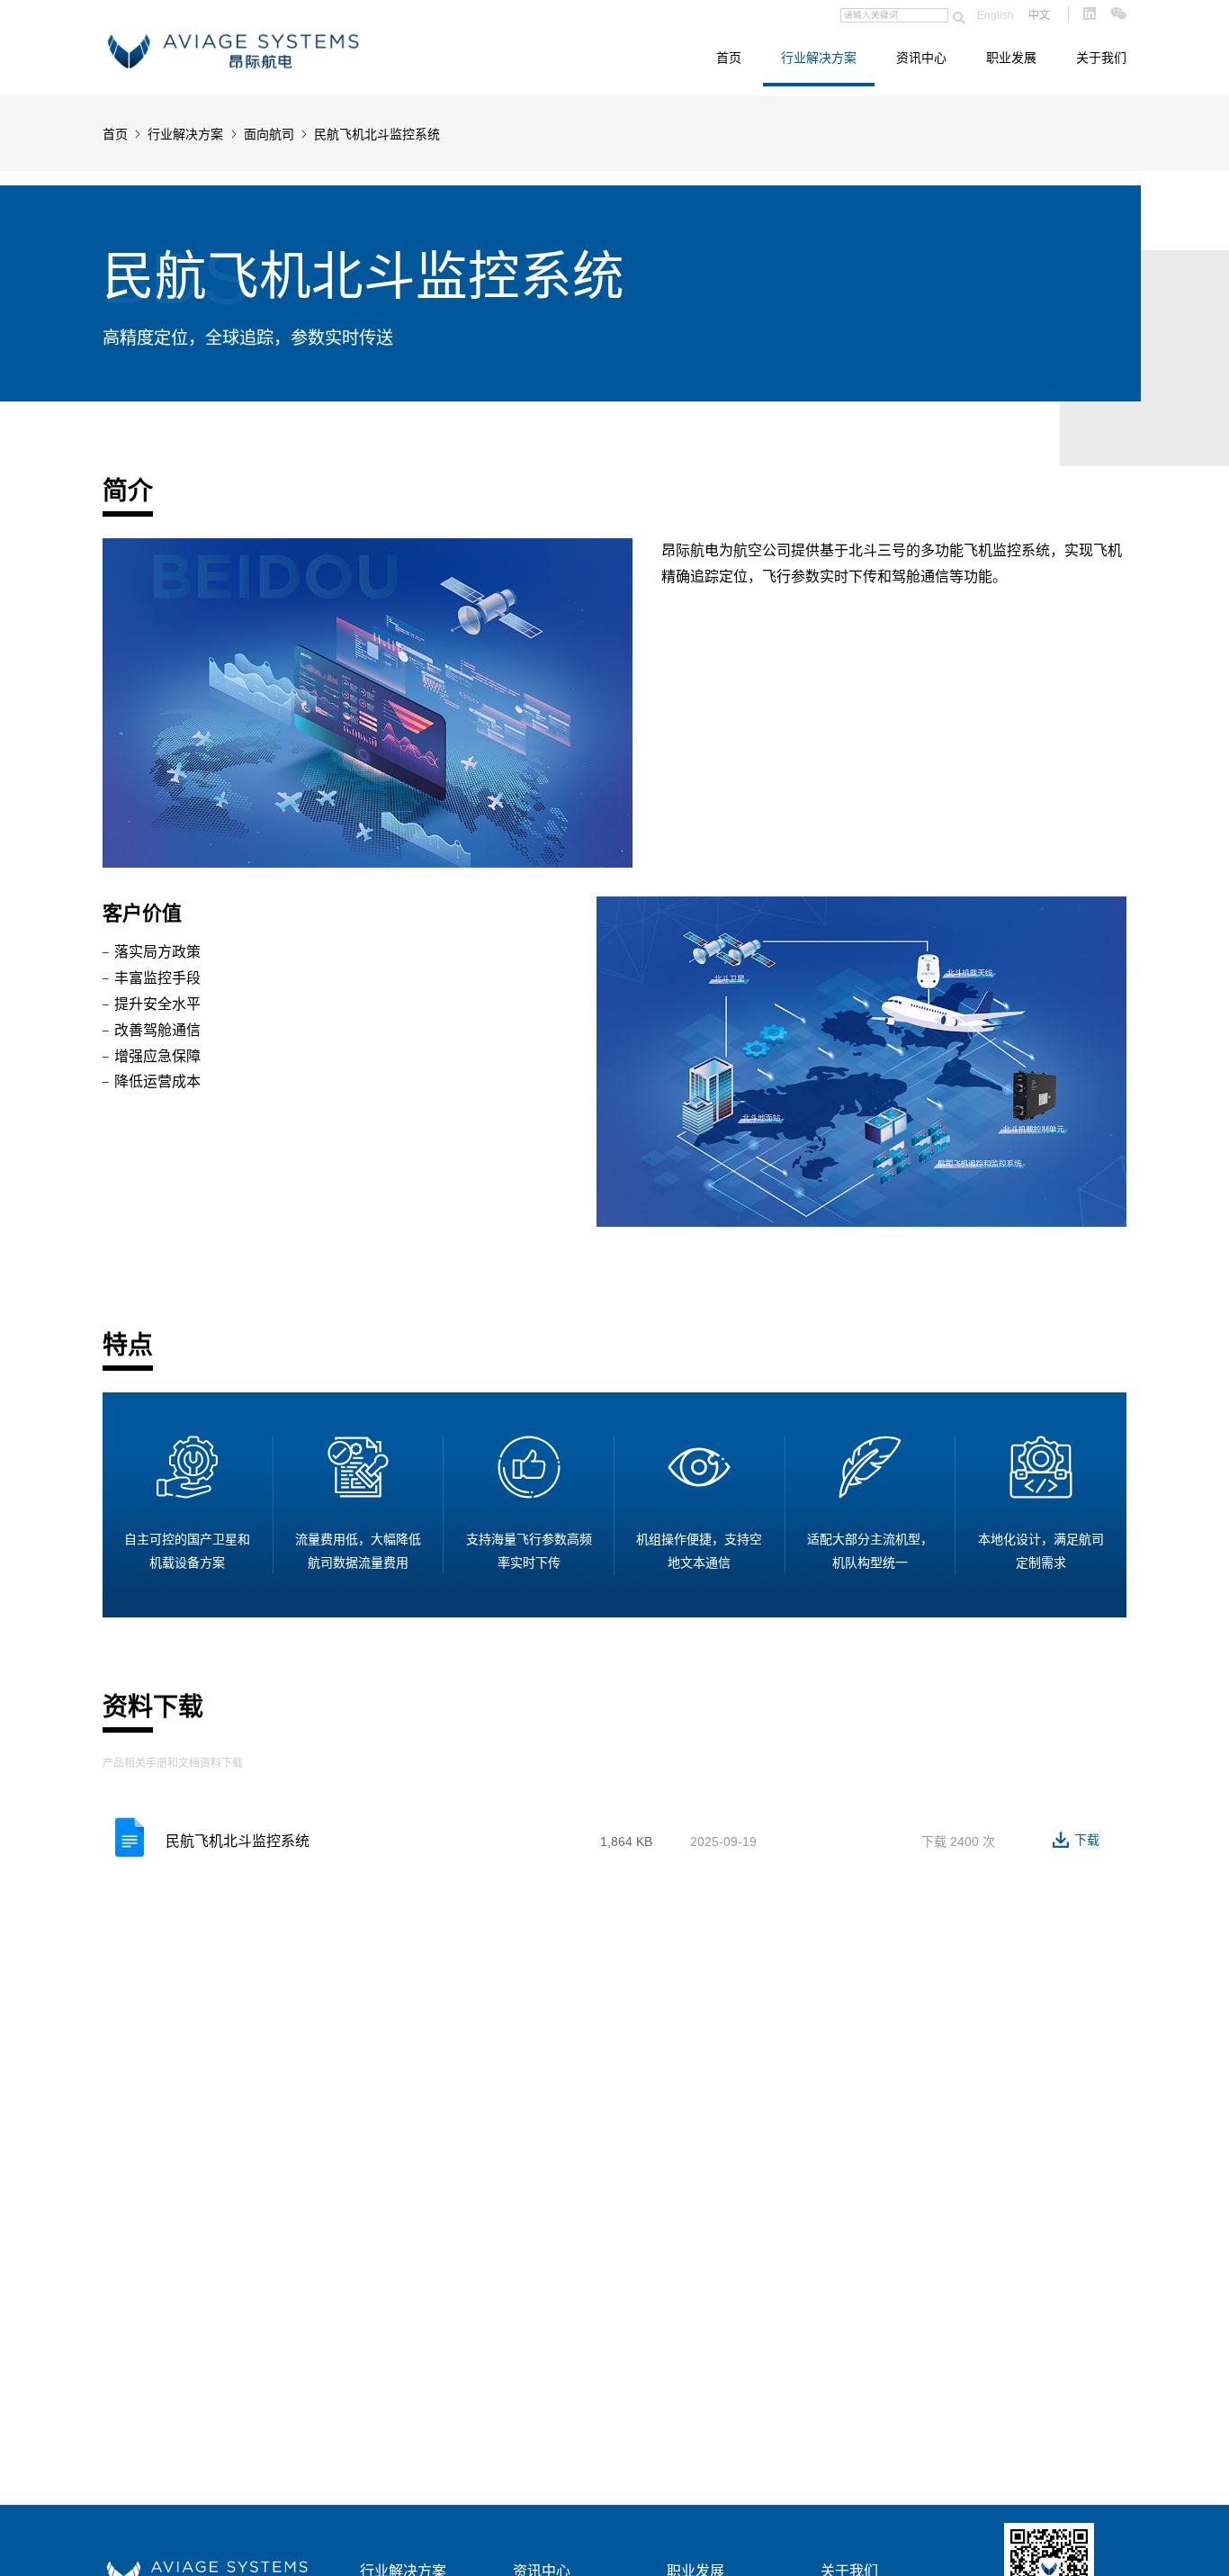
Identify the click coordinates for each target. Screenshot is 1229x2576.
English (996, 15)
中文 (1039, 15)
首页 (729, 58)
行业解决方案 (819, 58)
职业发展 (1011, 58)
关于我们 (1101, 58)
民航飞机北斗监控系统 (238, 1841)
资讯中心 (921, 58)
